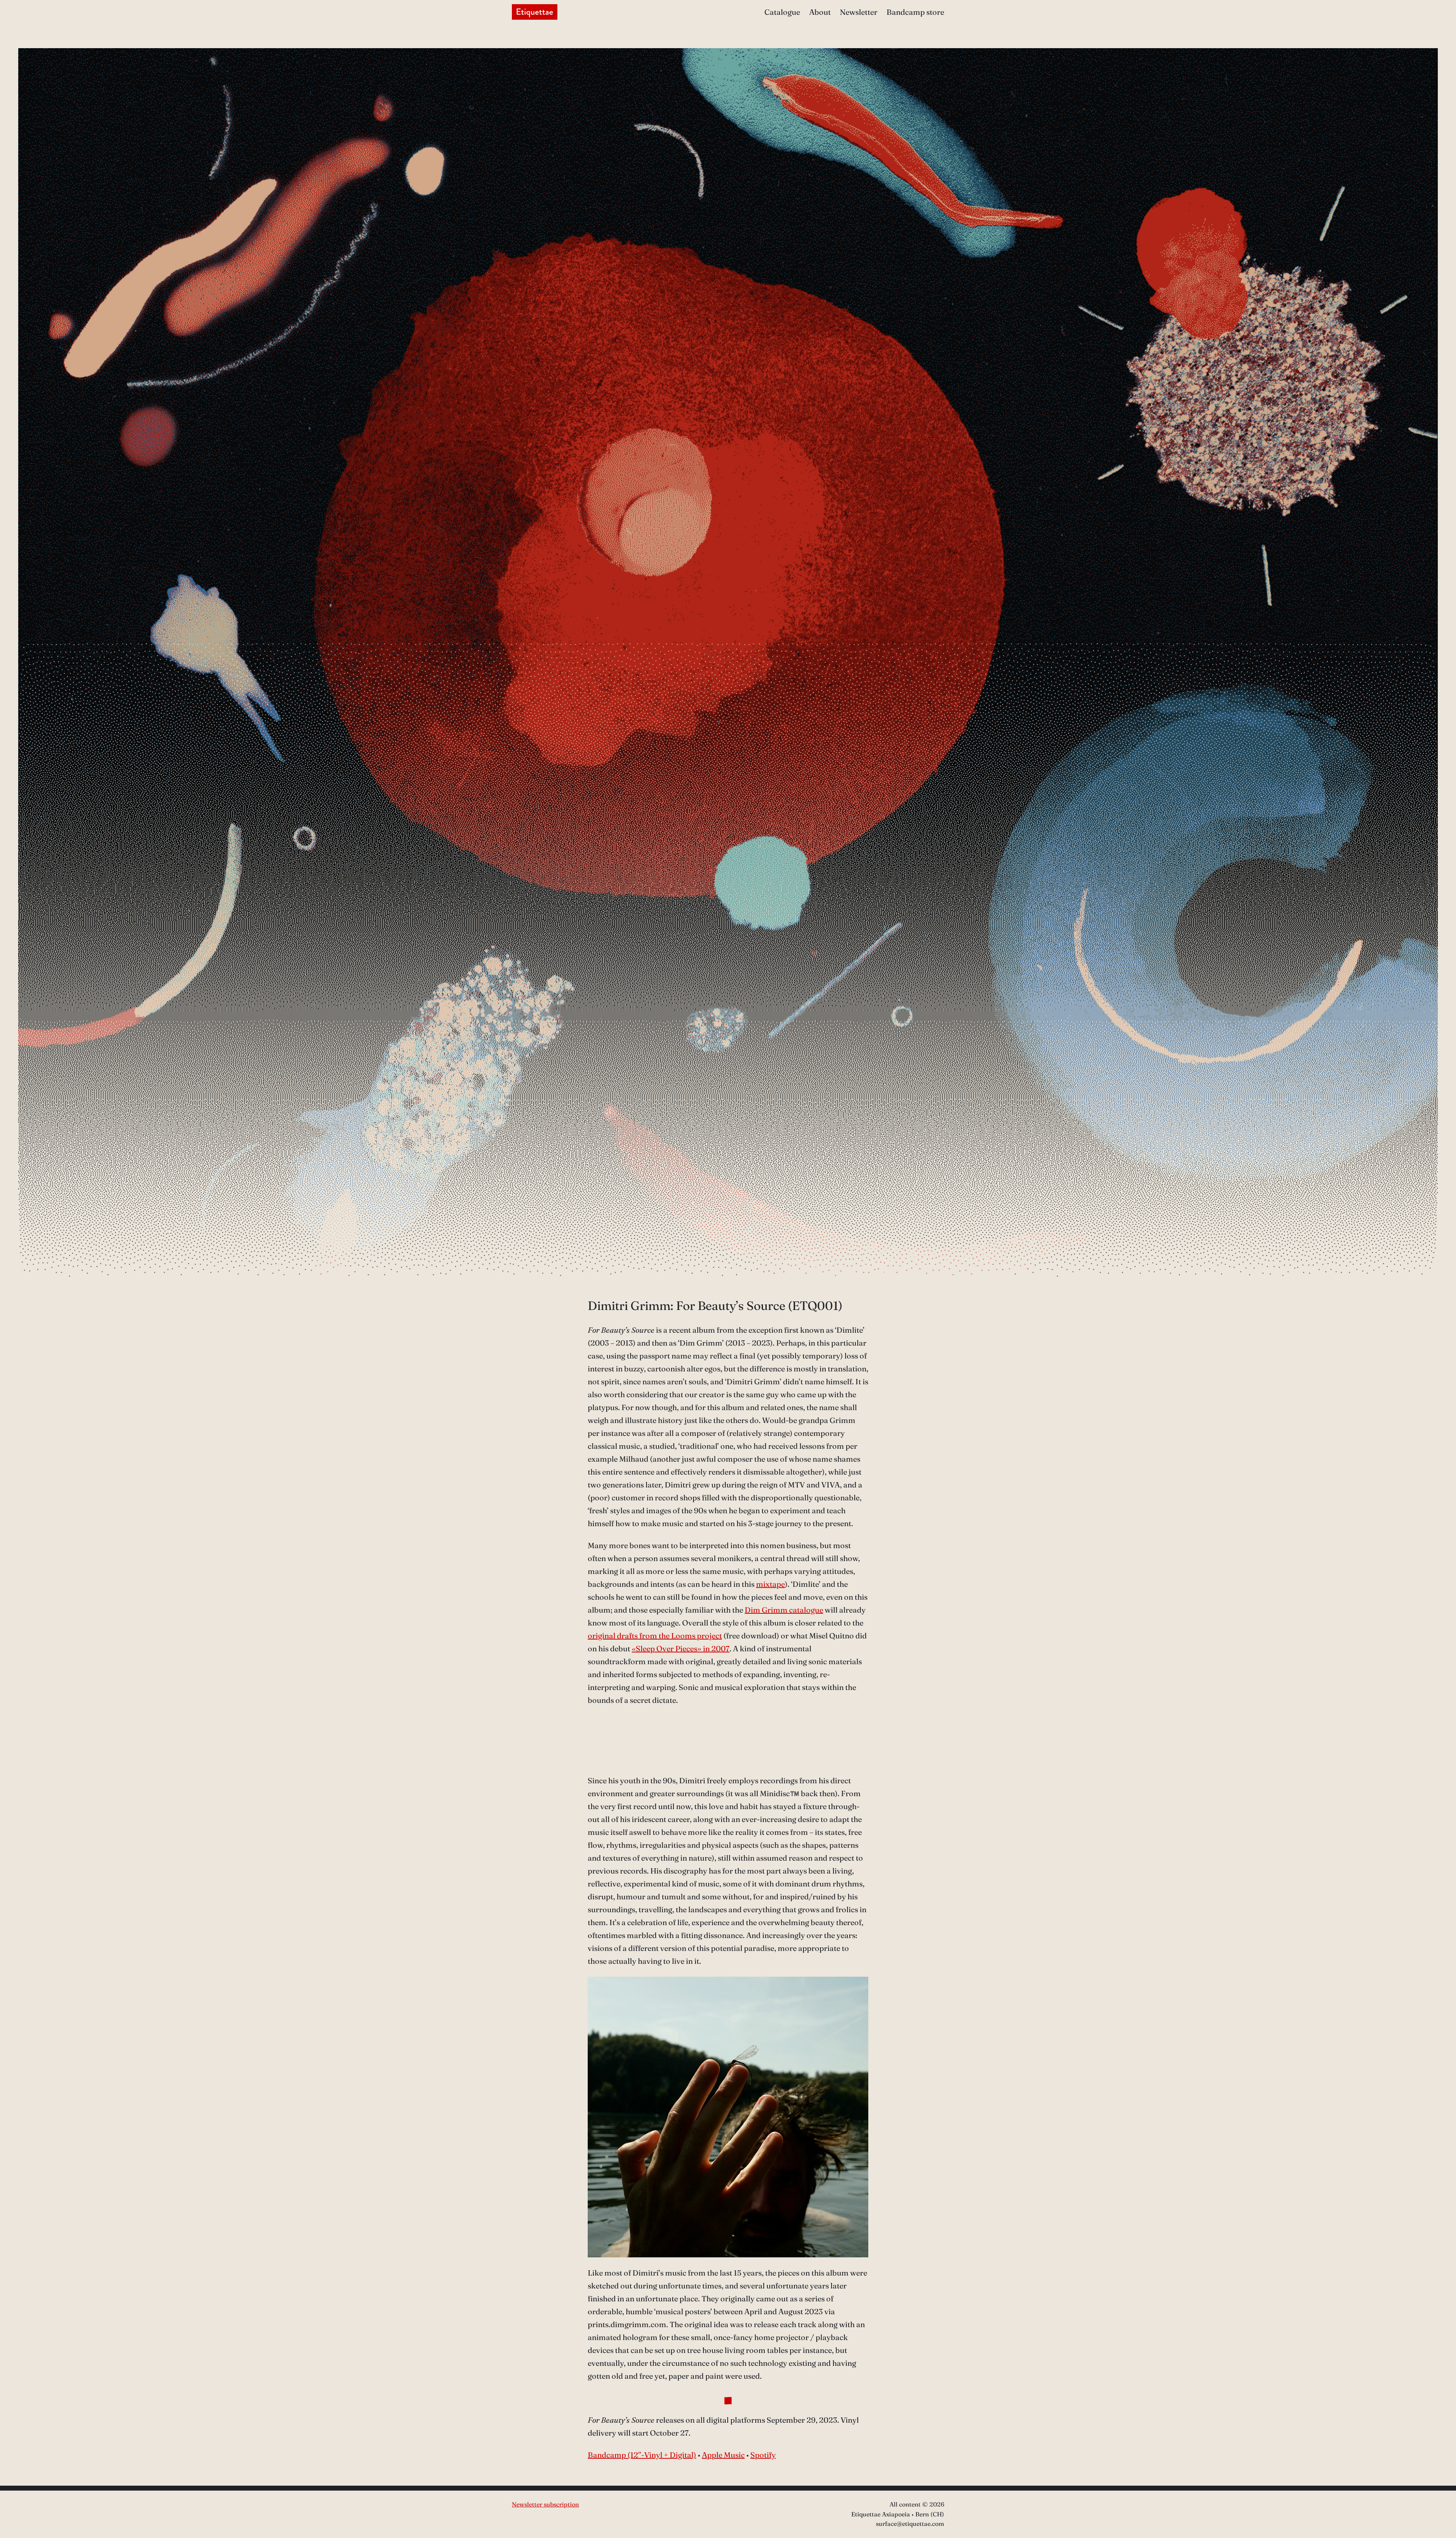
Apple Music (723, 2455)
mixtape (770, 1584)
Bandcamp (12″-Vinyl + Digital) (642, 2455)
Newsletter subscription (545, 2504)
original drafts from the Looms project (655, 1636)
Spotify (763, 2455)
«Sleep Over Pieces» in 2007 (681, 1648)
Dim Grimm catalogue (784, 1610)
